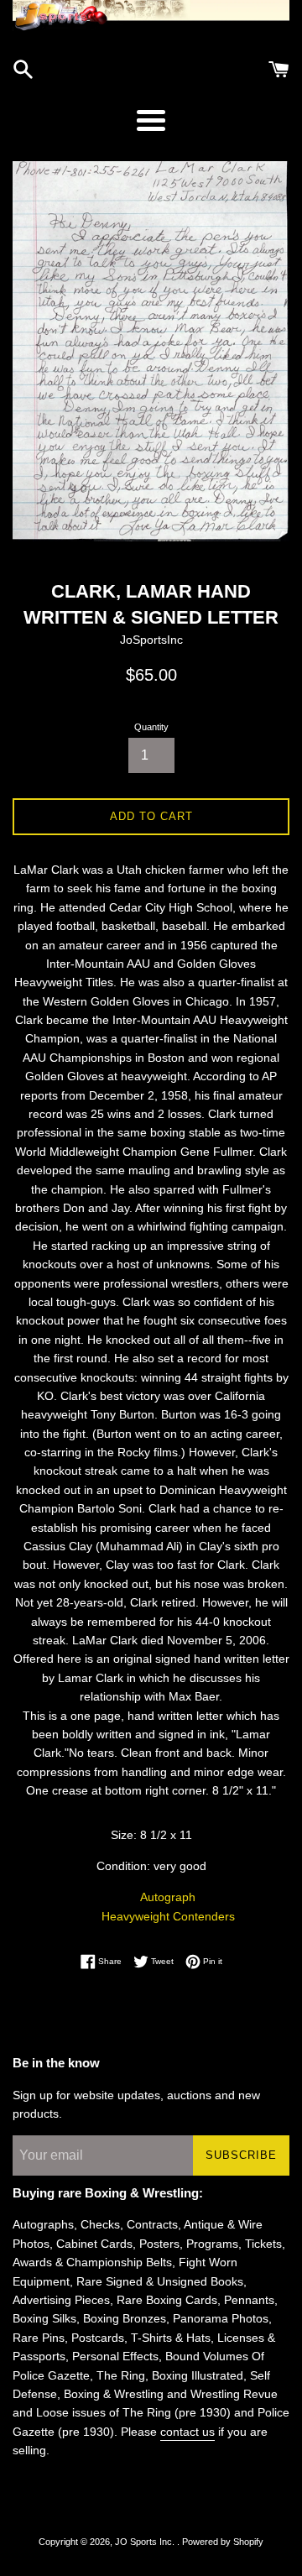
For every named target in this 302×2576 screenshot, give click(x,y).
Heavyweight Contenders (168, 1916)
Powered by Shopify (223, 2542)
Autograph (168, 1897)
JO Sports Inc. (146, 2542)
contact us (187, 2432)
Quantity (151, 727)
